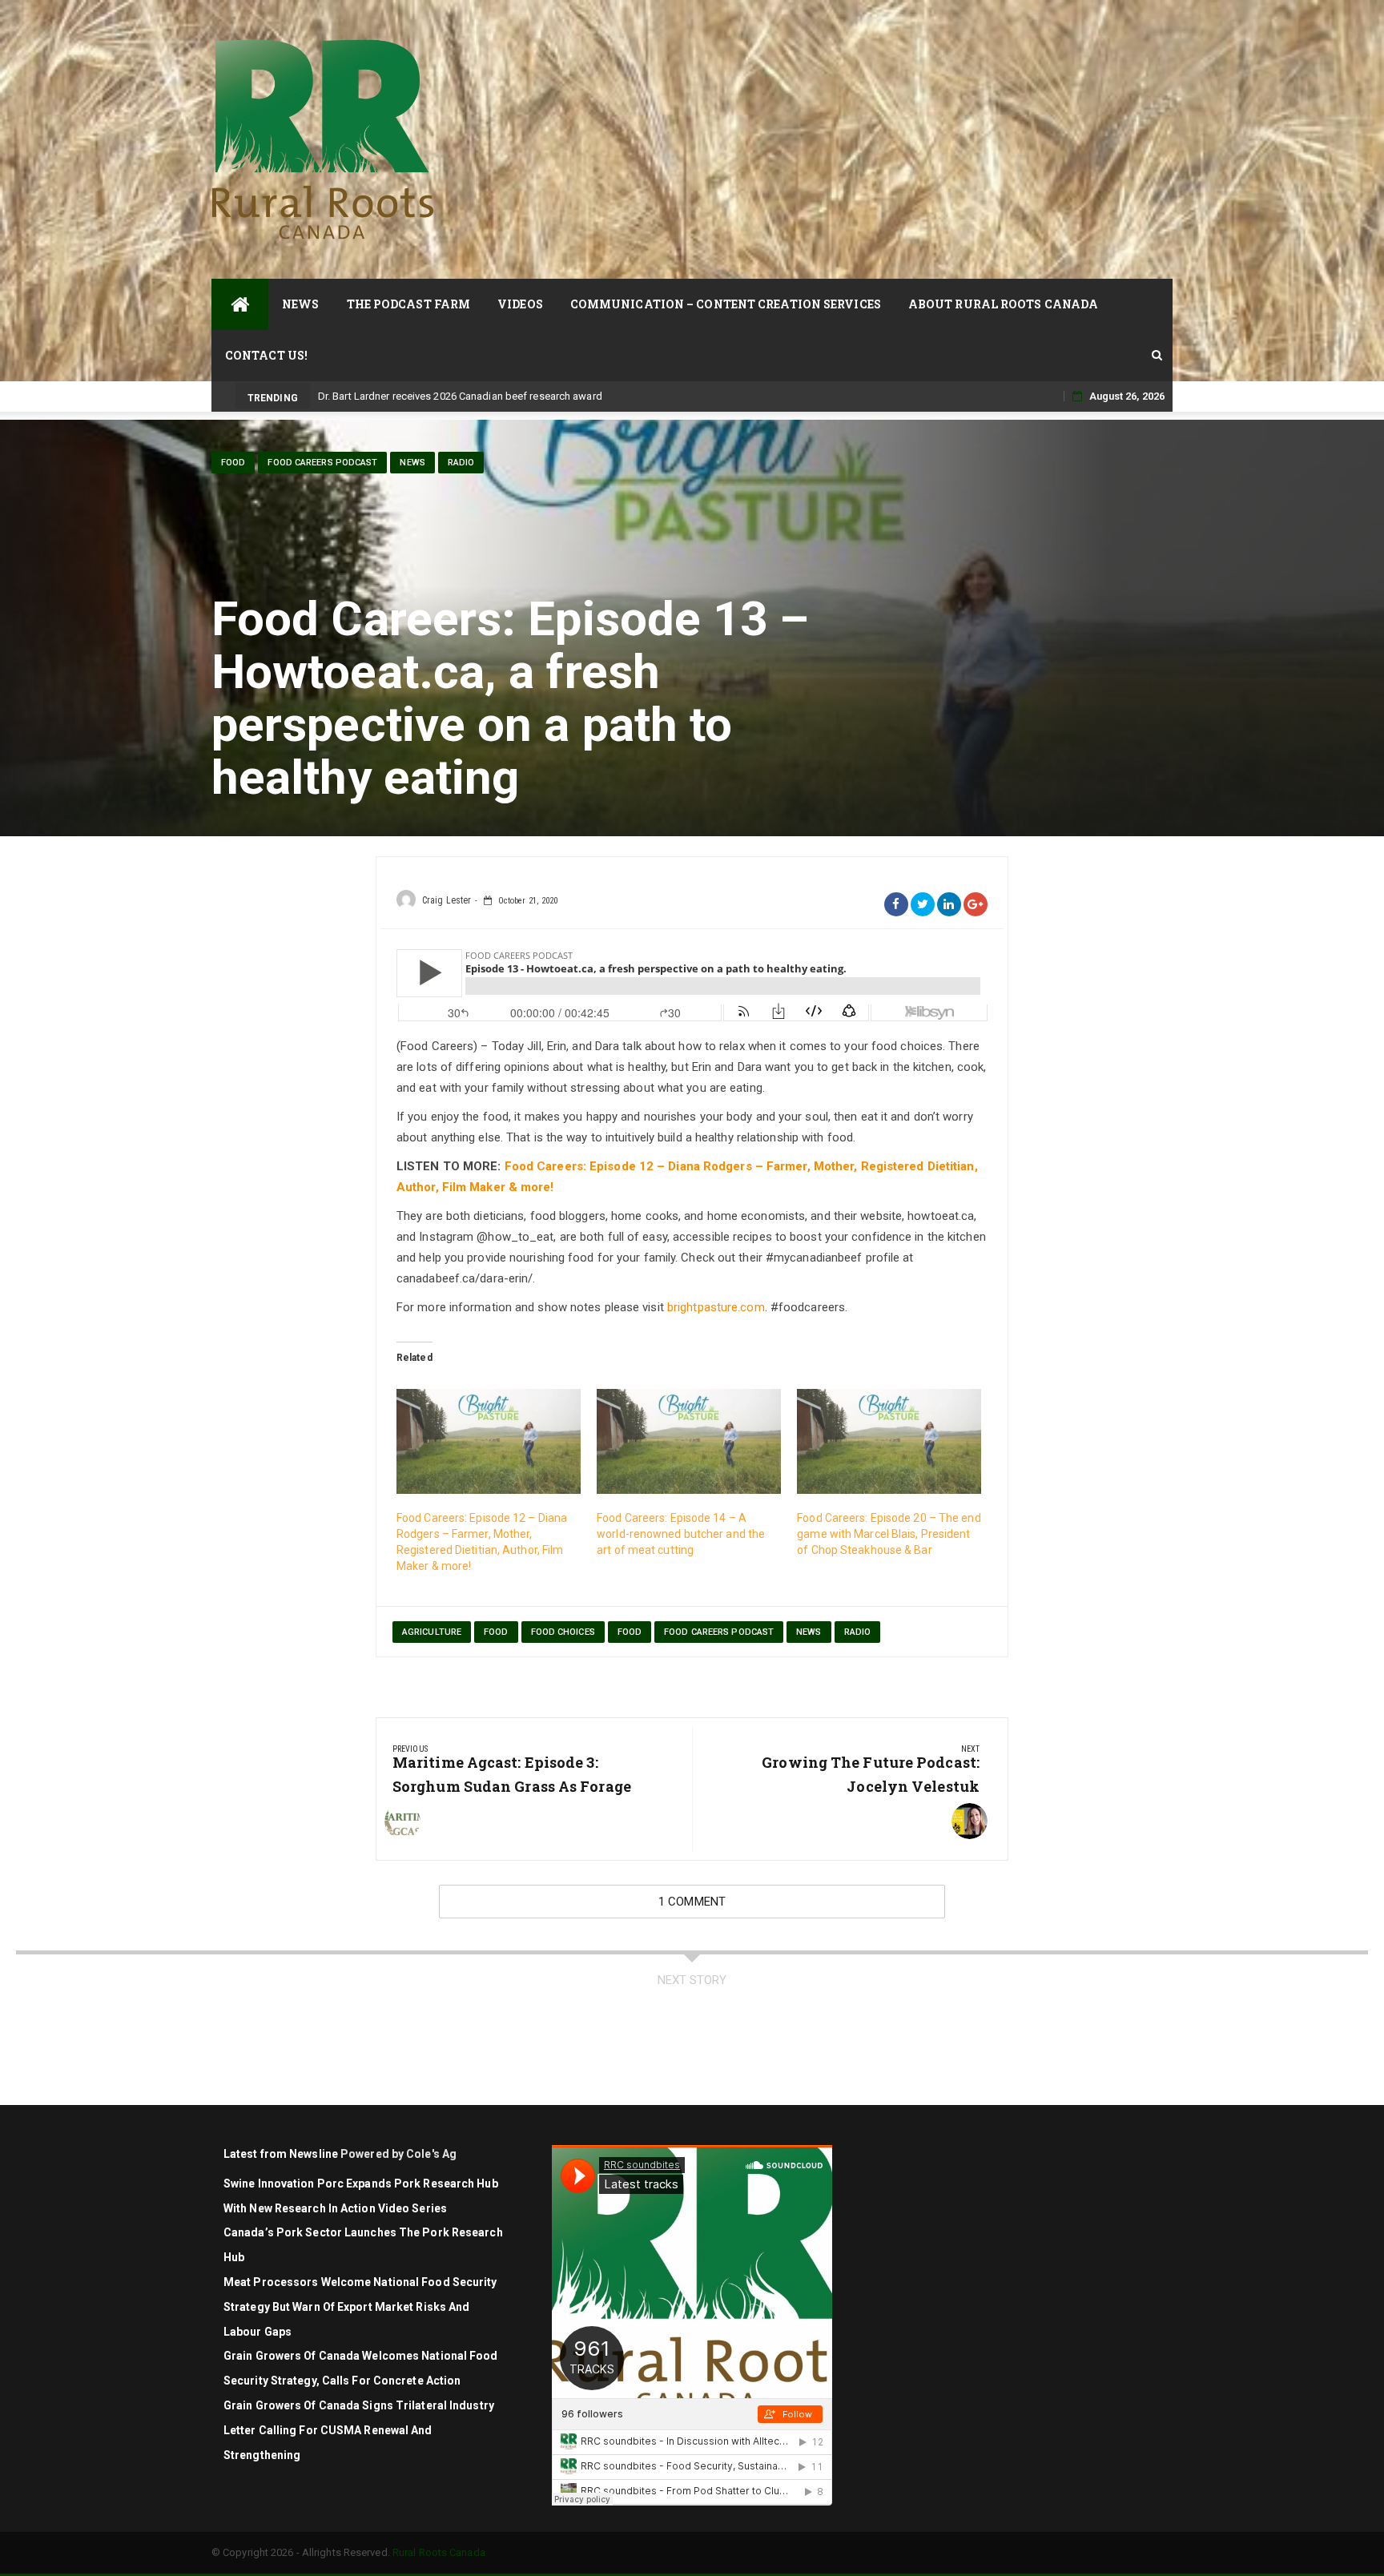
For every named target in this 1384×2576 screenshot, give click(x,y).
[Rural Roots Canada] (240, 304)
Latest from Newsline (281, 2154)
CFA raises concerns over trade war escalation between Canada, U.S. (479, 396)
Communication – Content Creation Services (726, 304)
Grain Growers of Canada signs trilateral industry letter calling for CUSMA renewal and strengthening (359, 2430)
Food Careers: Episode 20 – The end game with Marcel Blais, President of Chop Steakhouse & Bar (889, 1534)
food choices (563, 1632)
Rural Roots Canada (439, 2552)
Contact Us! (266, 355)
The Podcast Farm (409, 304)
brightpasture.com (716, 1307)
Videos (520, 304)
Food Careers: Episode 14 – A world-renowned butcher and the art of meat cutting (681, 1534)
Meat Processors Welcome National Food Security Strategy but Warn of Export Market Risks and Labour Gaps (360, 2307)
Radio (461, 463)
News (300, 304)
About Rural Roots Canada (1003, 304)
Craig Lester (447, 900)
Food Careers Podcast (322, 463)
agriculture (432, 1632)
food (233, 463)
